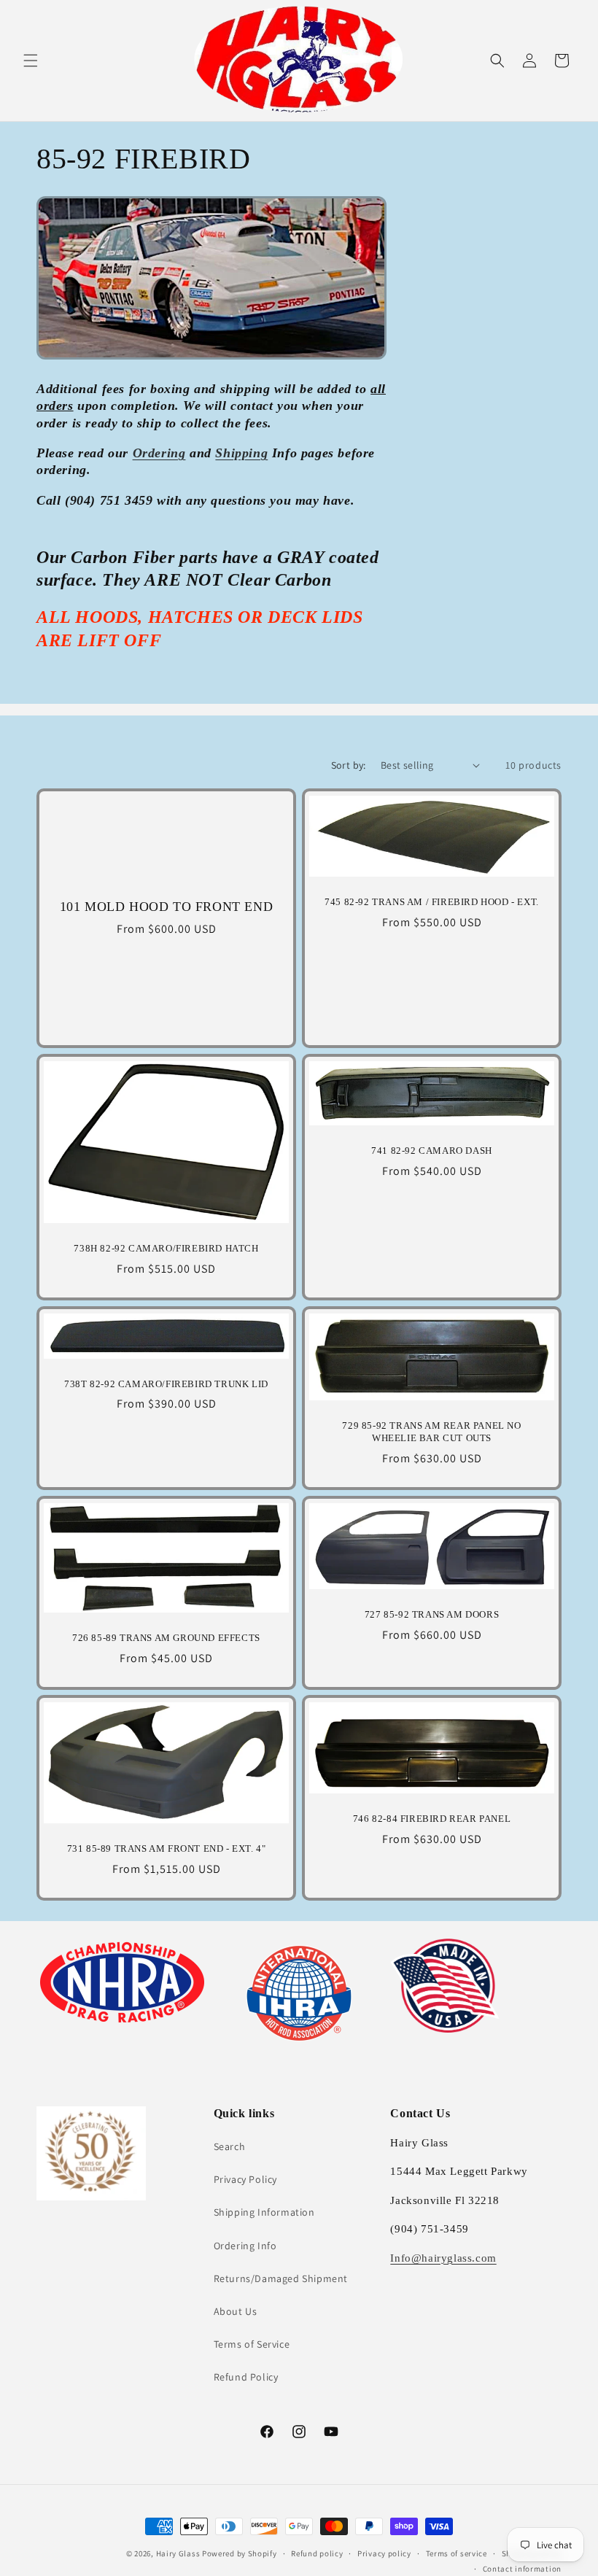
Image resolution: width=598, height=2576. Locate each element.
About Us (236, 2311)
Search (230, 2146)
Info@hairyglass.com (443, 2258)
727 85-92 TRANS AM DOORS (432, 1614)
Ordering (159, 453)
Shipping (241, 453)
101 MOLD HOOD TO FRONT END (167, 907)
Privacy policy (384, 2553)
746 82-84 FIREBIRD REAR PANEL (432, 1819)
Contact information (522, 2569)
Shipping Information (264, 2212)
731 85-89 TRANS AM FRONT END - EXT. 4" (167, 1848)
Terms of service (457, 2553)
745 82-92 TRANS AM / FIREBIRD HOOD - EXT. (432, 902)
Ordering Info (245, 2246)
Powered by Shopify (240, 2553)
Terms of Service (252, 2344)
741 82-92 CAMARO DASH (432, 1151)
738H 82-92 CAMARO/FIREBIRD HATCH (166, 1248)
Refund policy (317, 2553)
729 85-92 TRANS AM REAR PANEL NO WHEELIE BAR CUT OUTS (431, 1432)
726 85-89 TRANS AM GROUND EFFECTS (166, 1638)
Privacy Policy (245, 2179)
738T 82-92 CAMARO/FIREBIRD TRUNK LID (166, 1383)
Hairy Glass (179, 2553)
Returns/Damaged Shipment (281, 2278)
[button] (31, 61)
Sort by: (349, 765)
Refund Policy (246, 2377)
